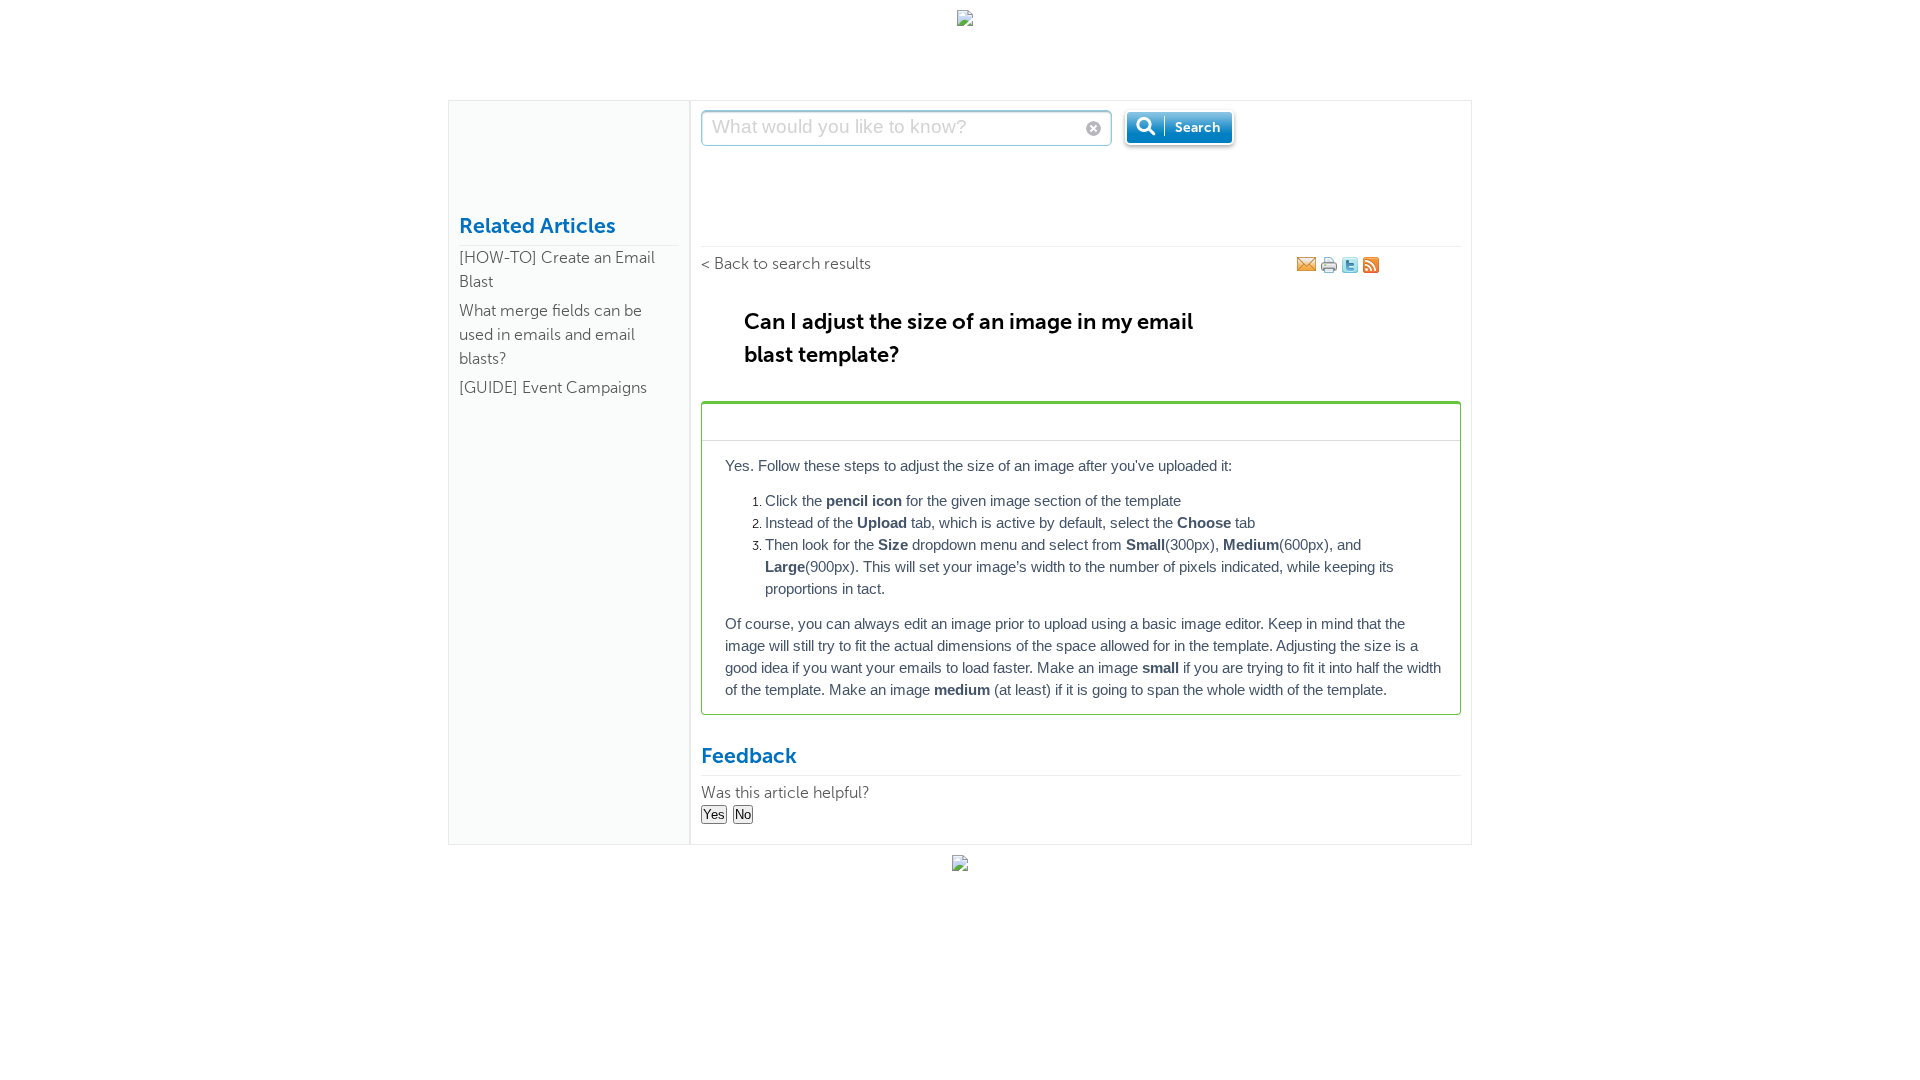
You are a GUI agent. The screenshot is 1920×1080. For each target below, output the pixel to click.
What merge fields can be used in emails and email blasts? (550, 334)
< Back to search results (786, 263)
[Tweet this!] (1350, 269)
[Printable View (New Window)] (1329, 269)
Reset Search (1093, 128)
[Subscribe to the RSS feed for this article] (1371, 269)
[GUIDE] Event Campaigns (553, 387)
